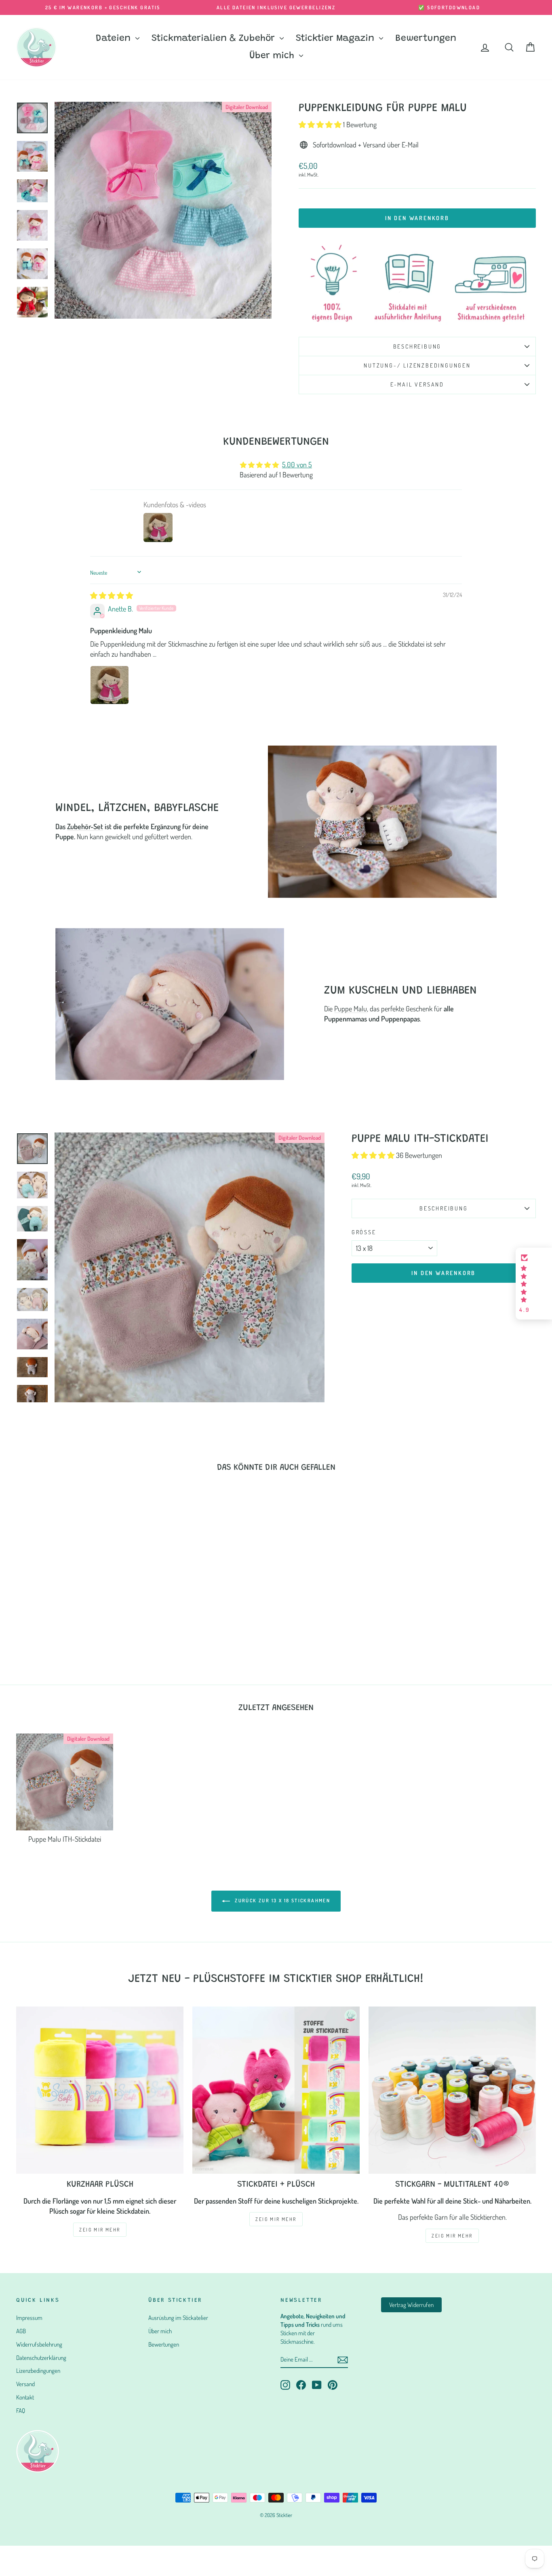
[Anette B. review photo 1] (110, 685)
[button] (321, 124)
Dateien (115, 39)
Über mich (273, 56)
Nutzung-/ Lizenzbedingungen (417, 365)
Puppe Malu (351, 1009)
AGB (21, 2331)
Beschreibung (417, 346)
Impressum (29, 2318)
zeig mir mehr (100, 2230)
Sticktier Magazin (336, 39)
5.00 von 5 (297, 464)
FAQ (21, 2411)
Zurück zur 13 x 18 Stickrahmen (282, 1900)
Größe (364, 1232)
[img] (112, 595)
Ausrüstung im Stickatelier (178, 2318)
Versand (25, 2384)
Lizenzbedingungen (38, 2371)
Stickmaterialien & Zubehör (215, 39)
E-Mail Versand (417, 384)
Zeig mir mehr (276, 2219)
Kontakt (25, 2397)
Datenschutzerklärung (41, 2358)
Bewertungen (426, 39)
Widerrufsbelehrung (39, 2344)
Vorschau (78, 1608)
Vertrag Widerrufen (411, 2305)
